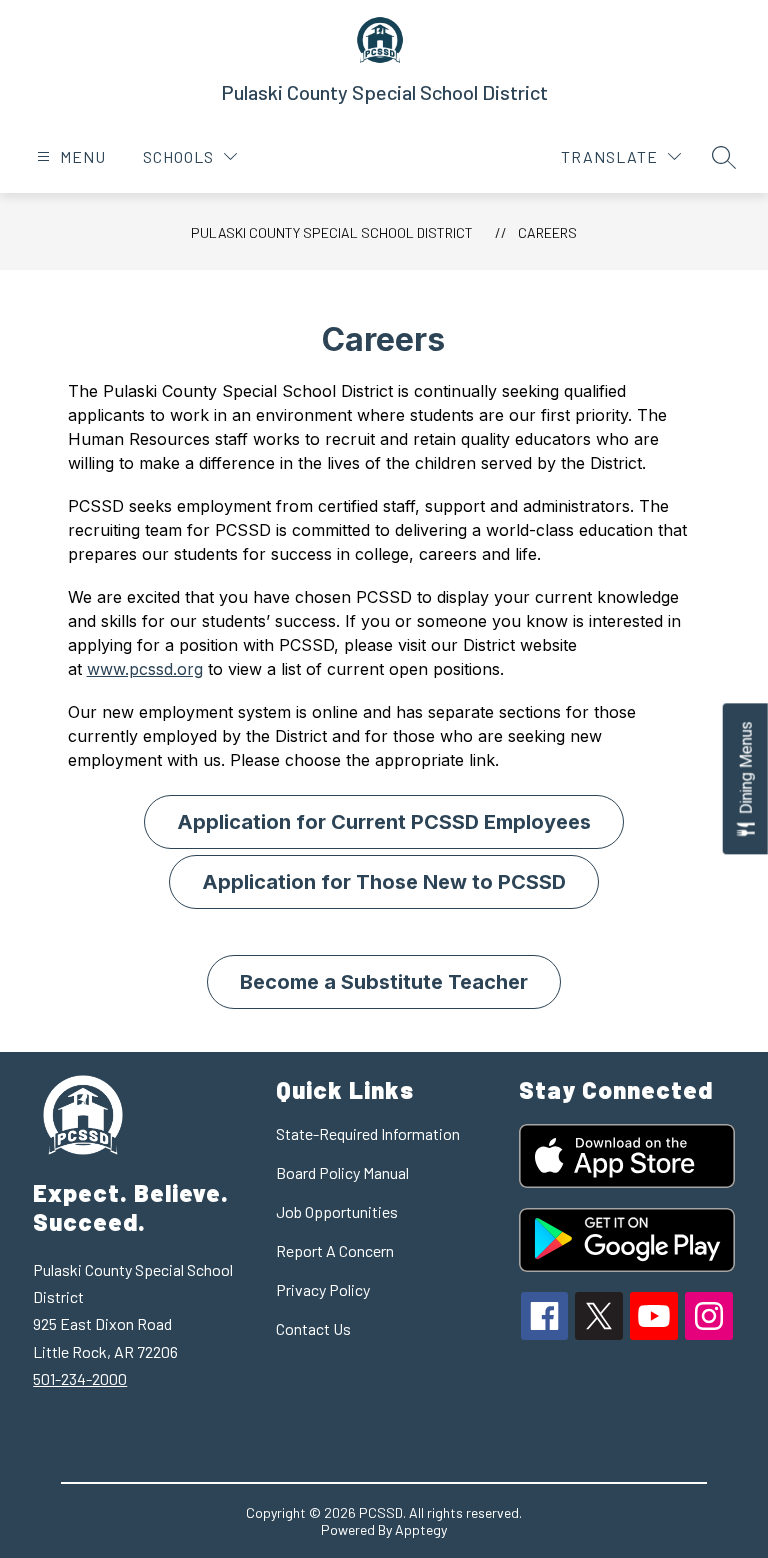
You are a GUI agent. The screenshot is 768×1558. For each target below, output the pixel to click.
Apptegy (421, 1529)
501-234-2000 (80, 1378)
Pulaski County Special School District (332, 232)
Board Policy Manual (342, 1172)
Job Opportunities (337, 1211)
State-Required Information (368, 1133)
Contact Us (313, 1328)
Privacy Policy (323, 1289)
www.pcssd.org (145, 669)
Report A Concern (335, 1250)
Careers (547, 232)
